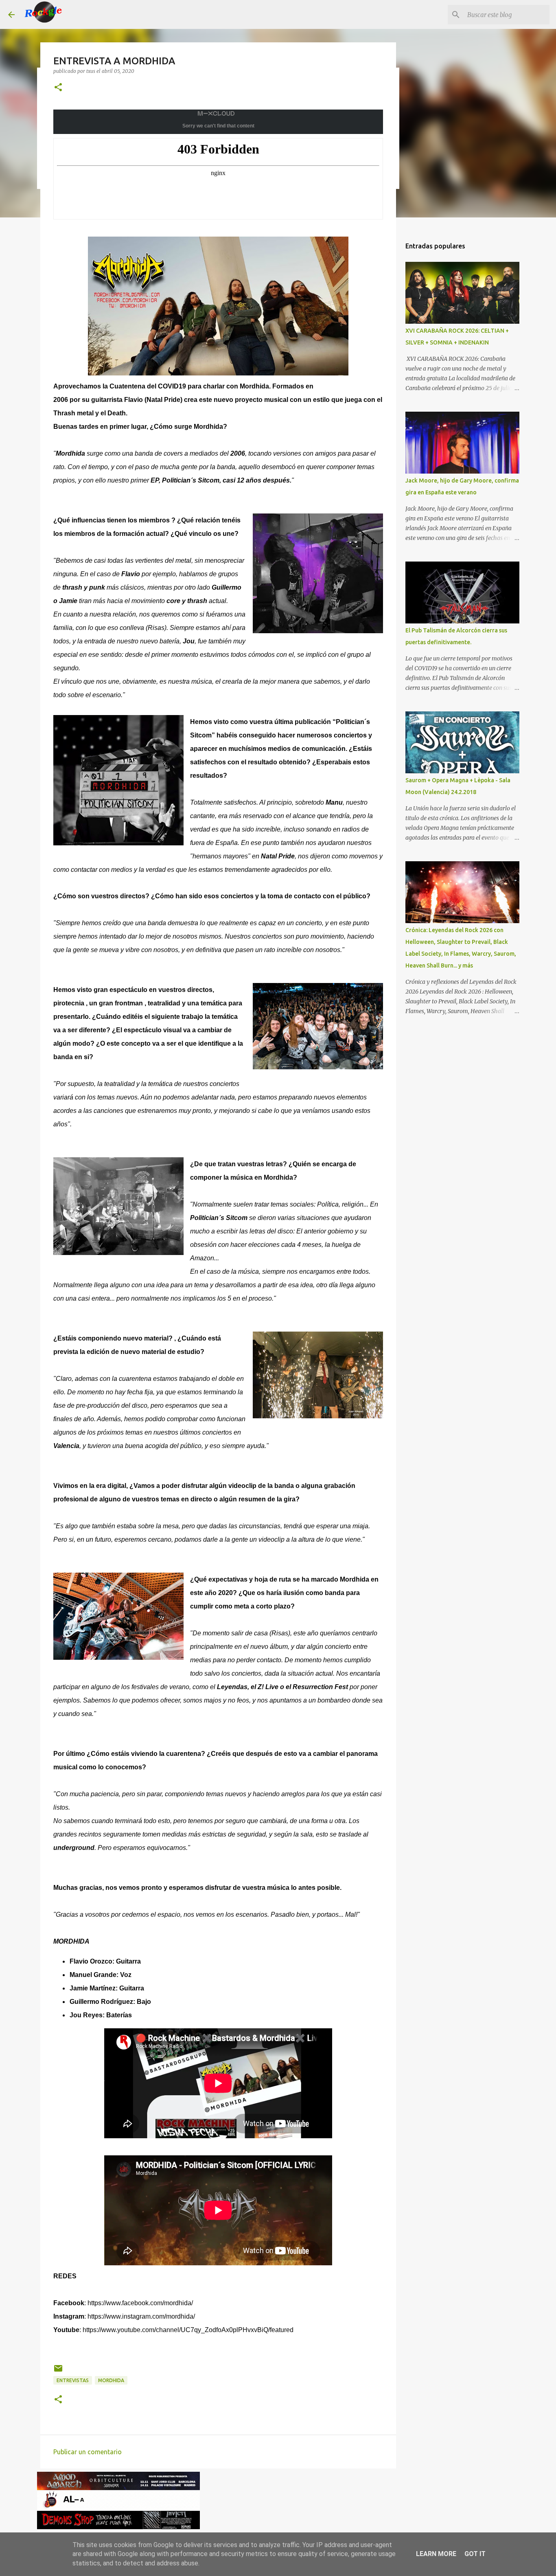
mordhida (111, 2380)
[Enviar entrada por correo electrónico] (58, 2371)
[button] (58, 88)
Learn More (436, 2554)
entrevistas (73, 2380)
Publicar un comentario (88, 2452)
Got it (475, 2554)
